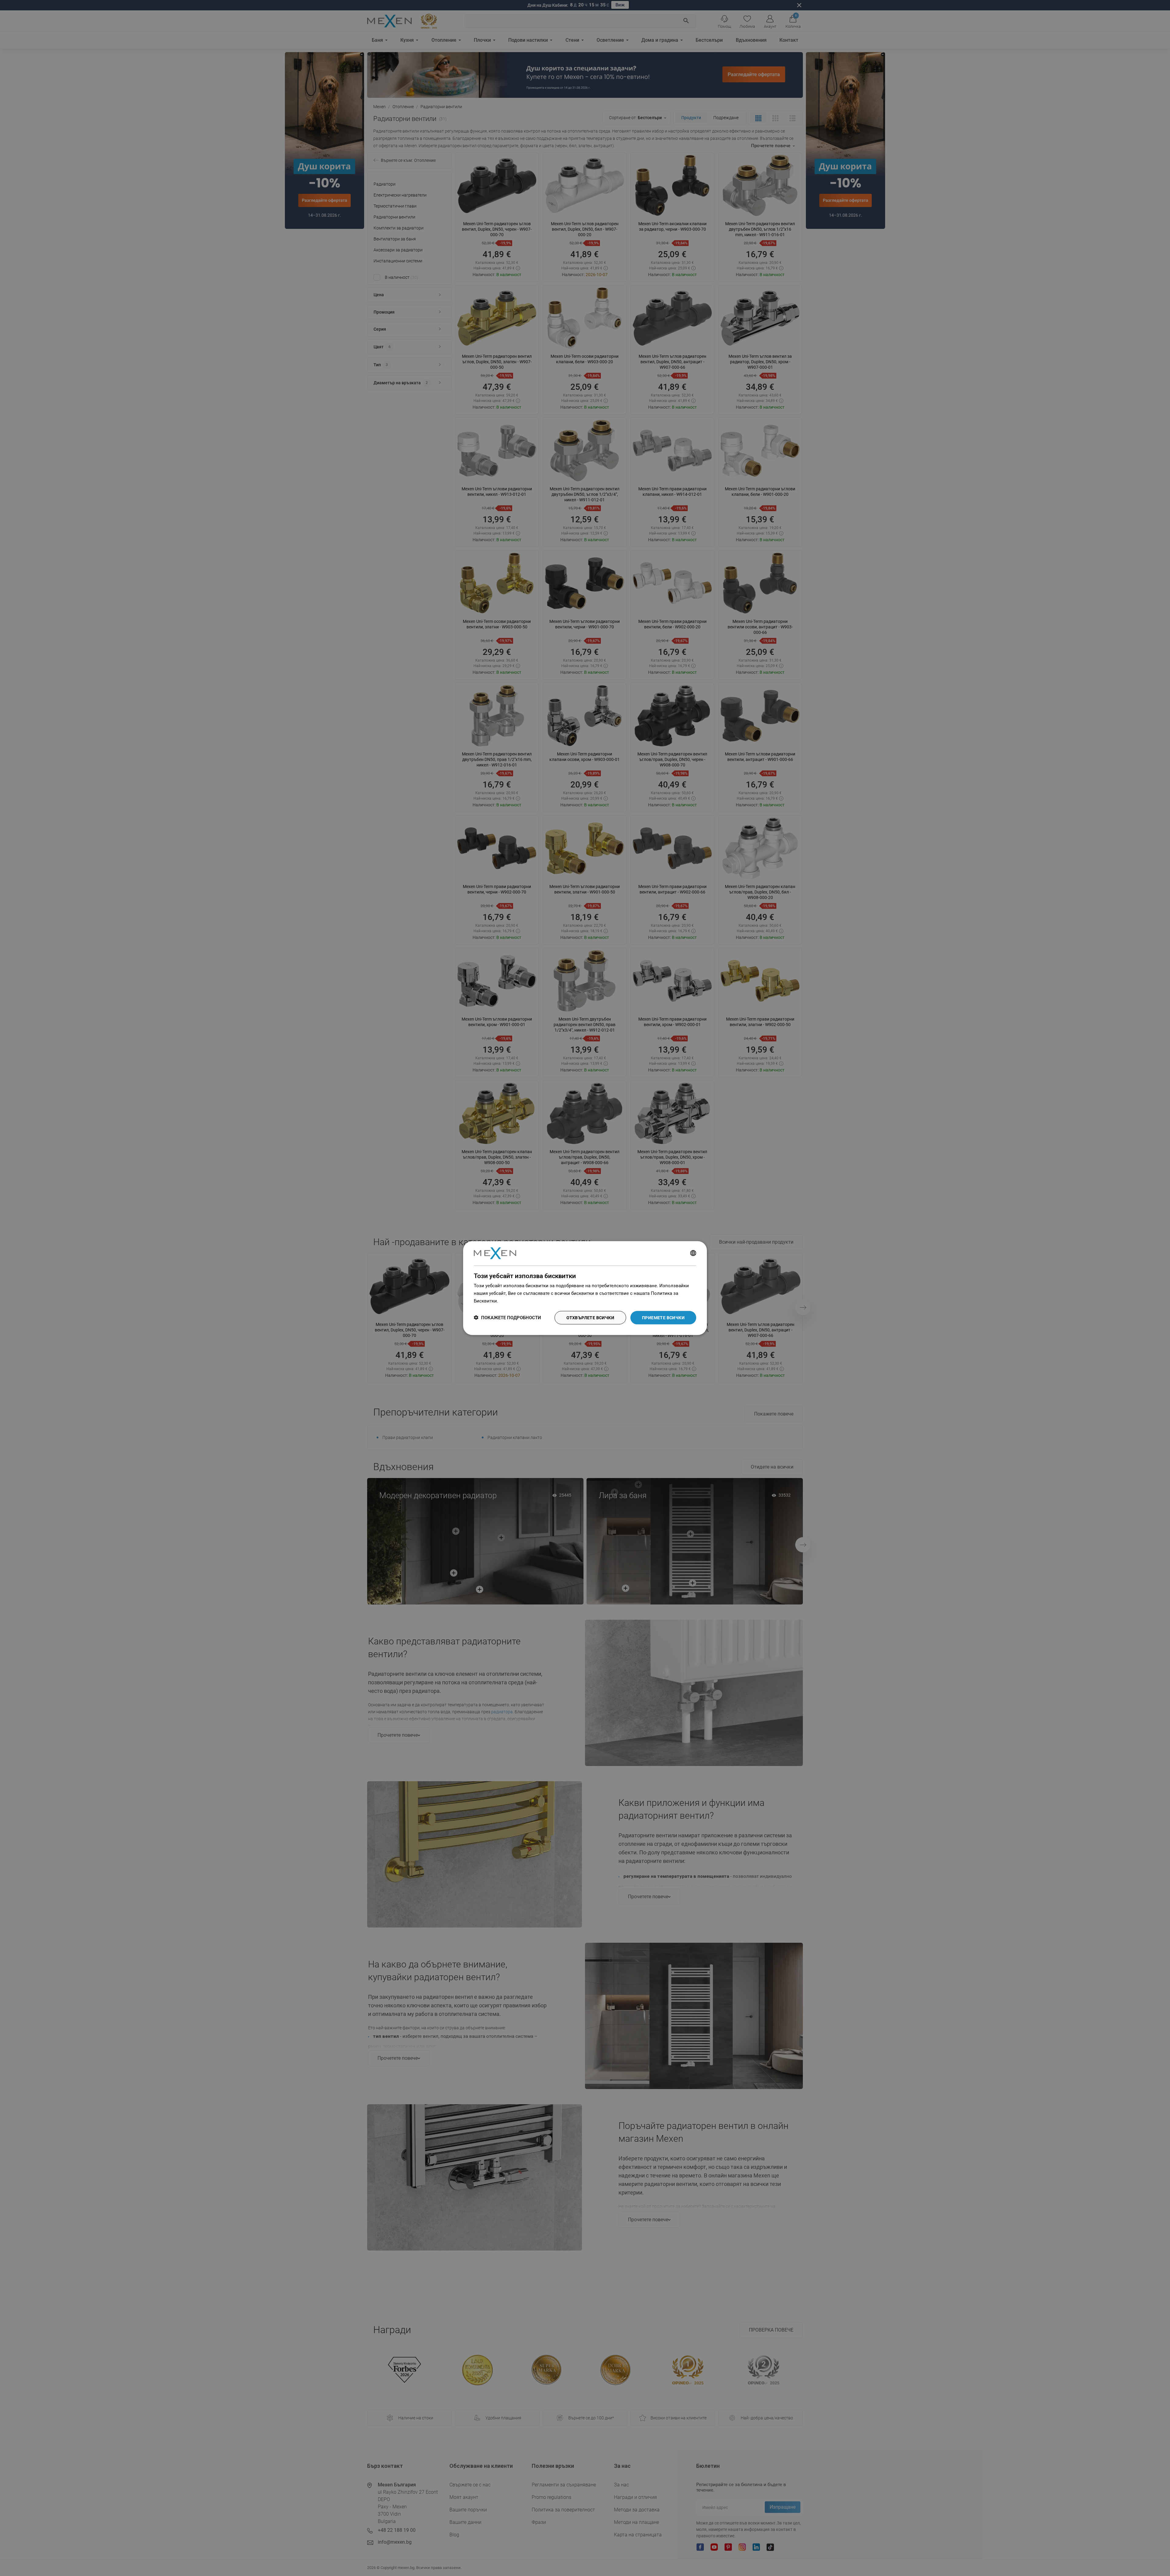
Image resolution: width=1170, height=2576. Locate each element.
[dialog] (585, 1288)
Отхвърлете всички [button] (590, 1317)
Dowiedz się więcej (519, 1301)
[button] (507, 1318)
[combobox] (693, 1253)
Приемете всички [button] (663, 1317)
